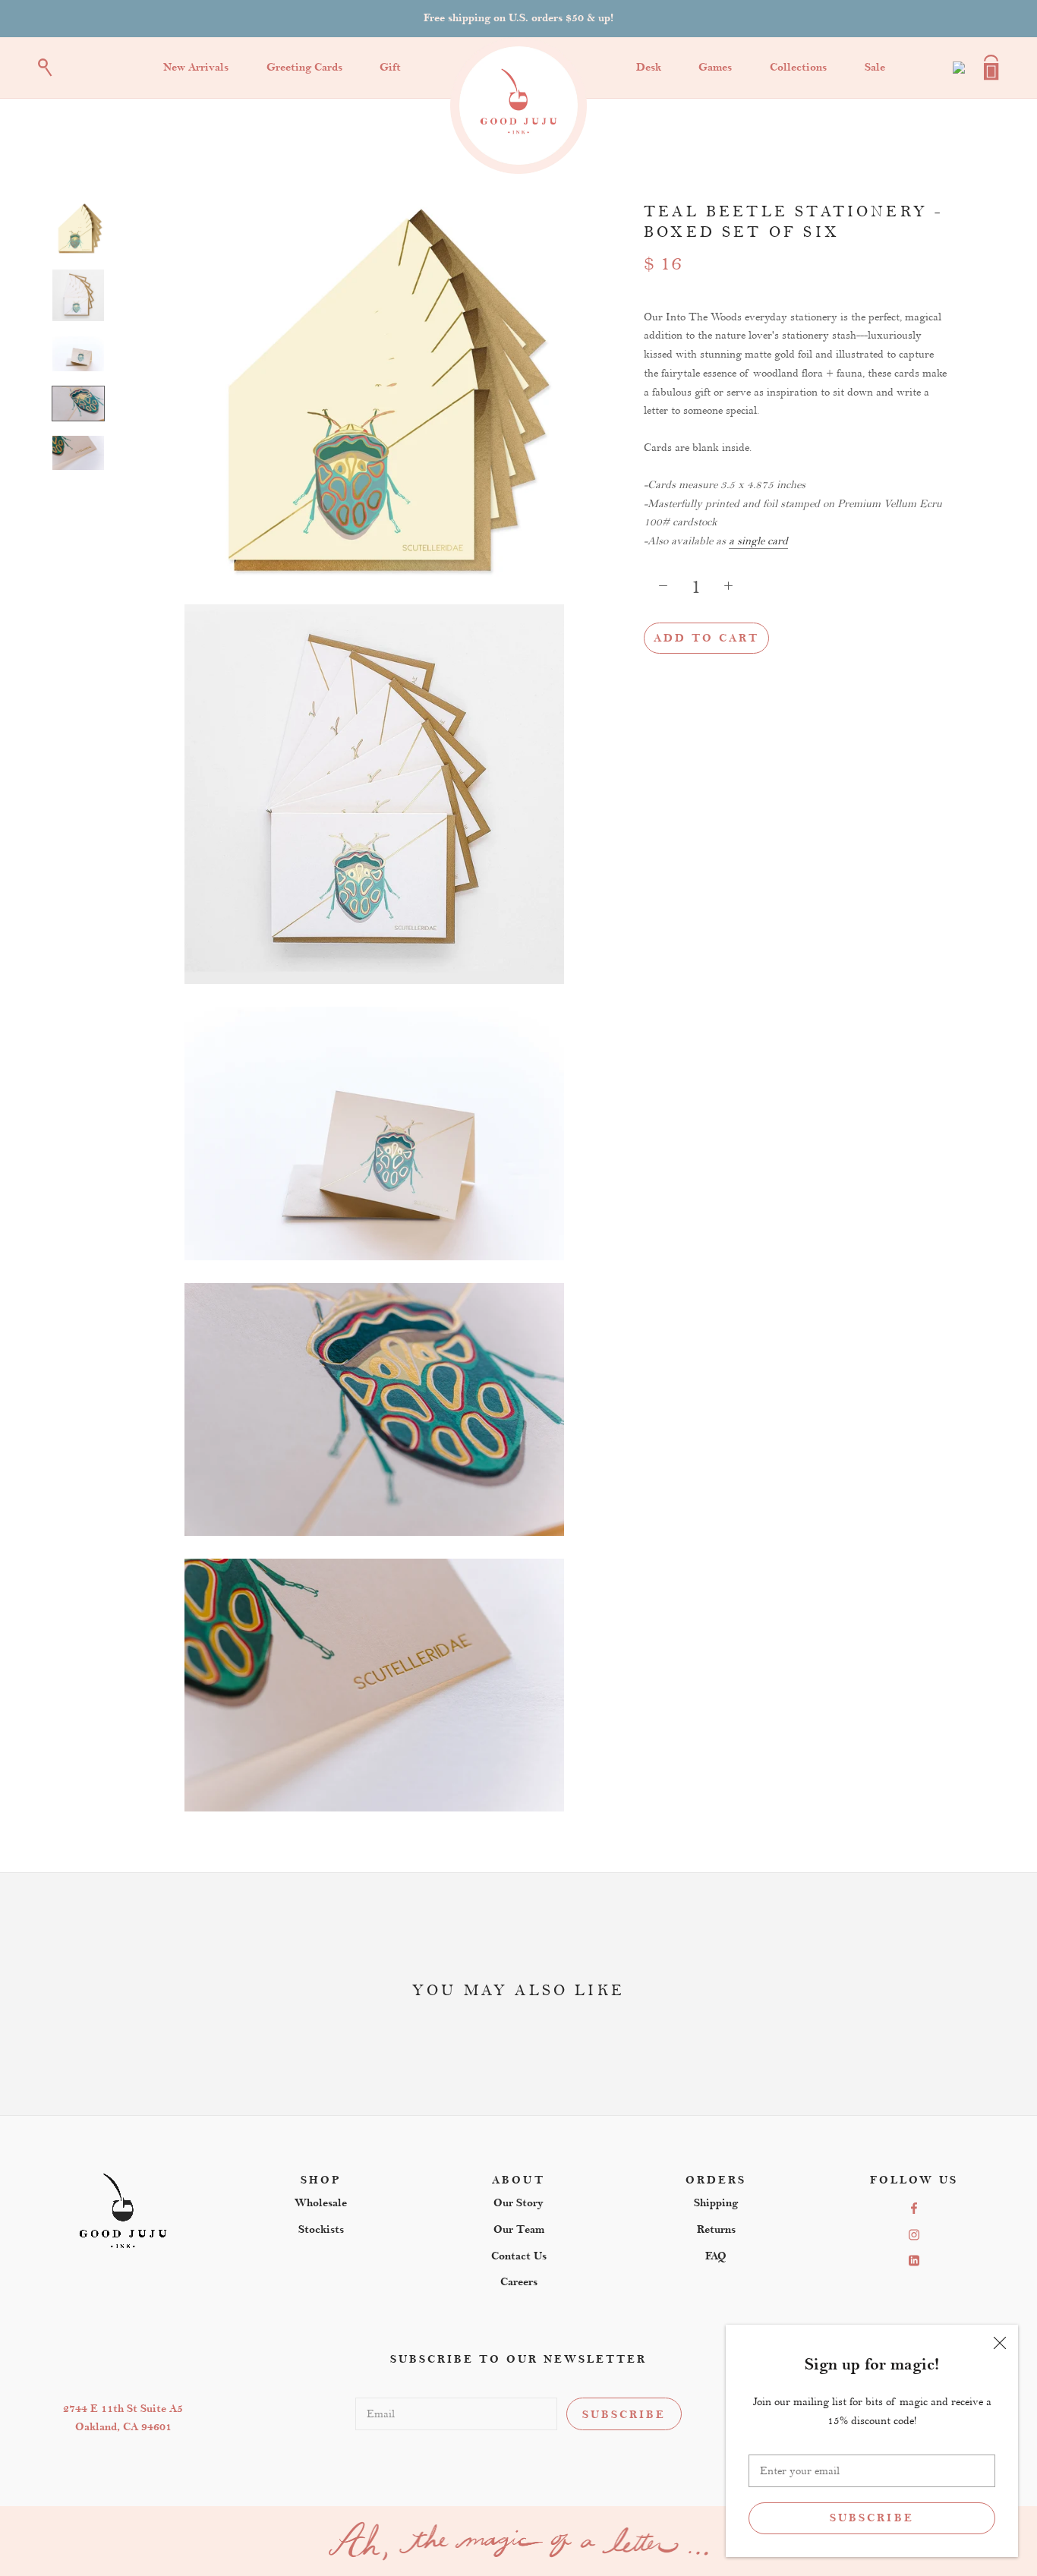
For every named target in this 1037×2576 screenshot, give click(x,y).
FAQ (716, 2256)
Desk (649, 67)
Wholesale (321, 2203)
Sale (875, 67)
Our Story (518, 2203)
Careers (519, 2282)
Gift (390, 67)
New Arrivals (196, 67)
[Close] (1000, 2343)
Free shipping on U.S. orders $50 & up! (518, 18)
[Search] (45, 68)
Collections (798, 67)
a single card (758, 541)
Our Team (519, 2229)
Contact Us (519, 2256)
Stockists (321, 2229)
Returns (716, 2229)
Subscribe (872, 2518)
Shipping (716, 2203)
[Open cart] (991, 68)
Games (715, 67)
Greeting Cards (304, 67)
